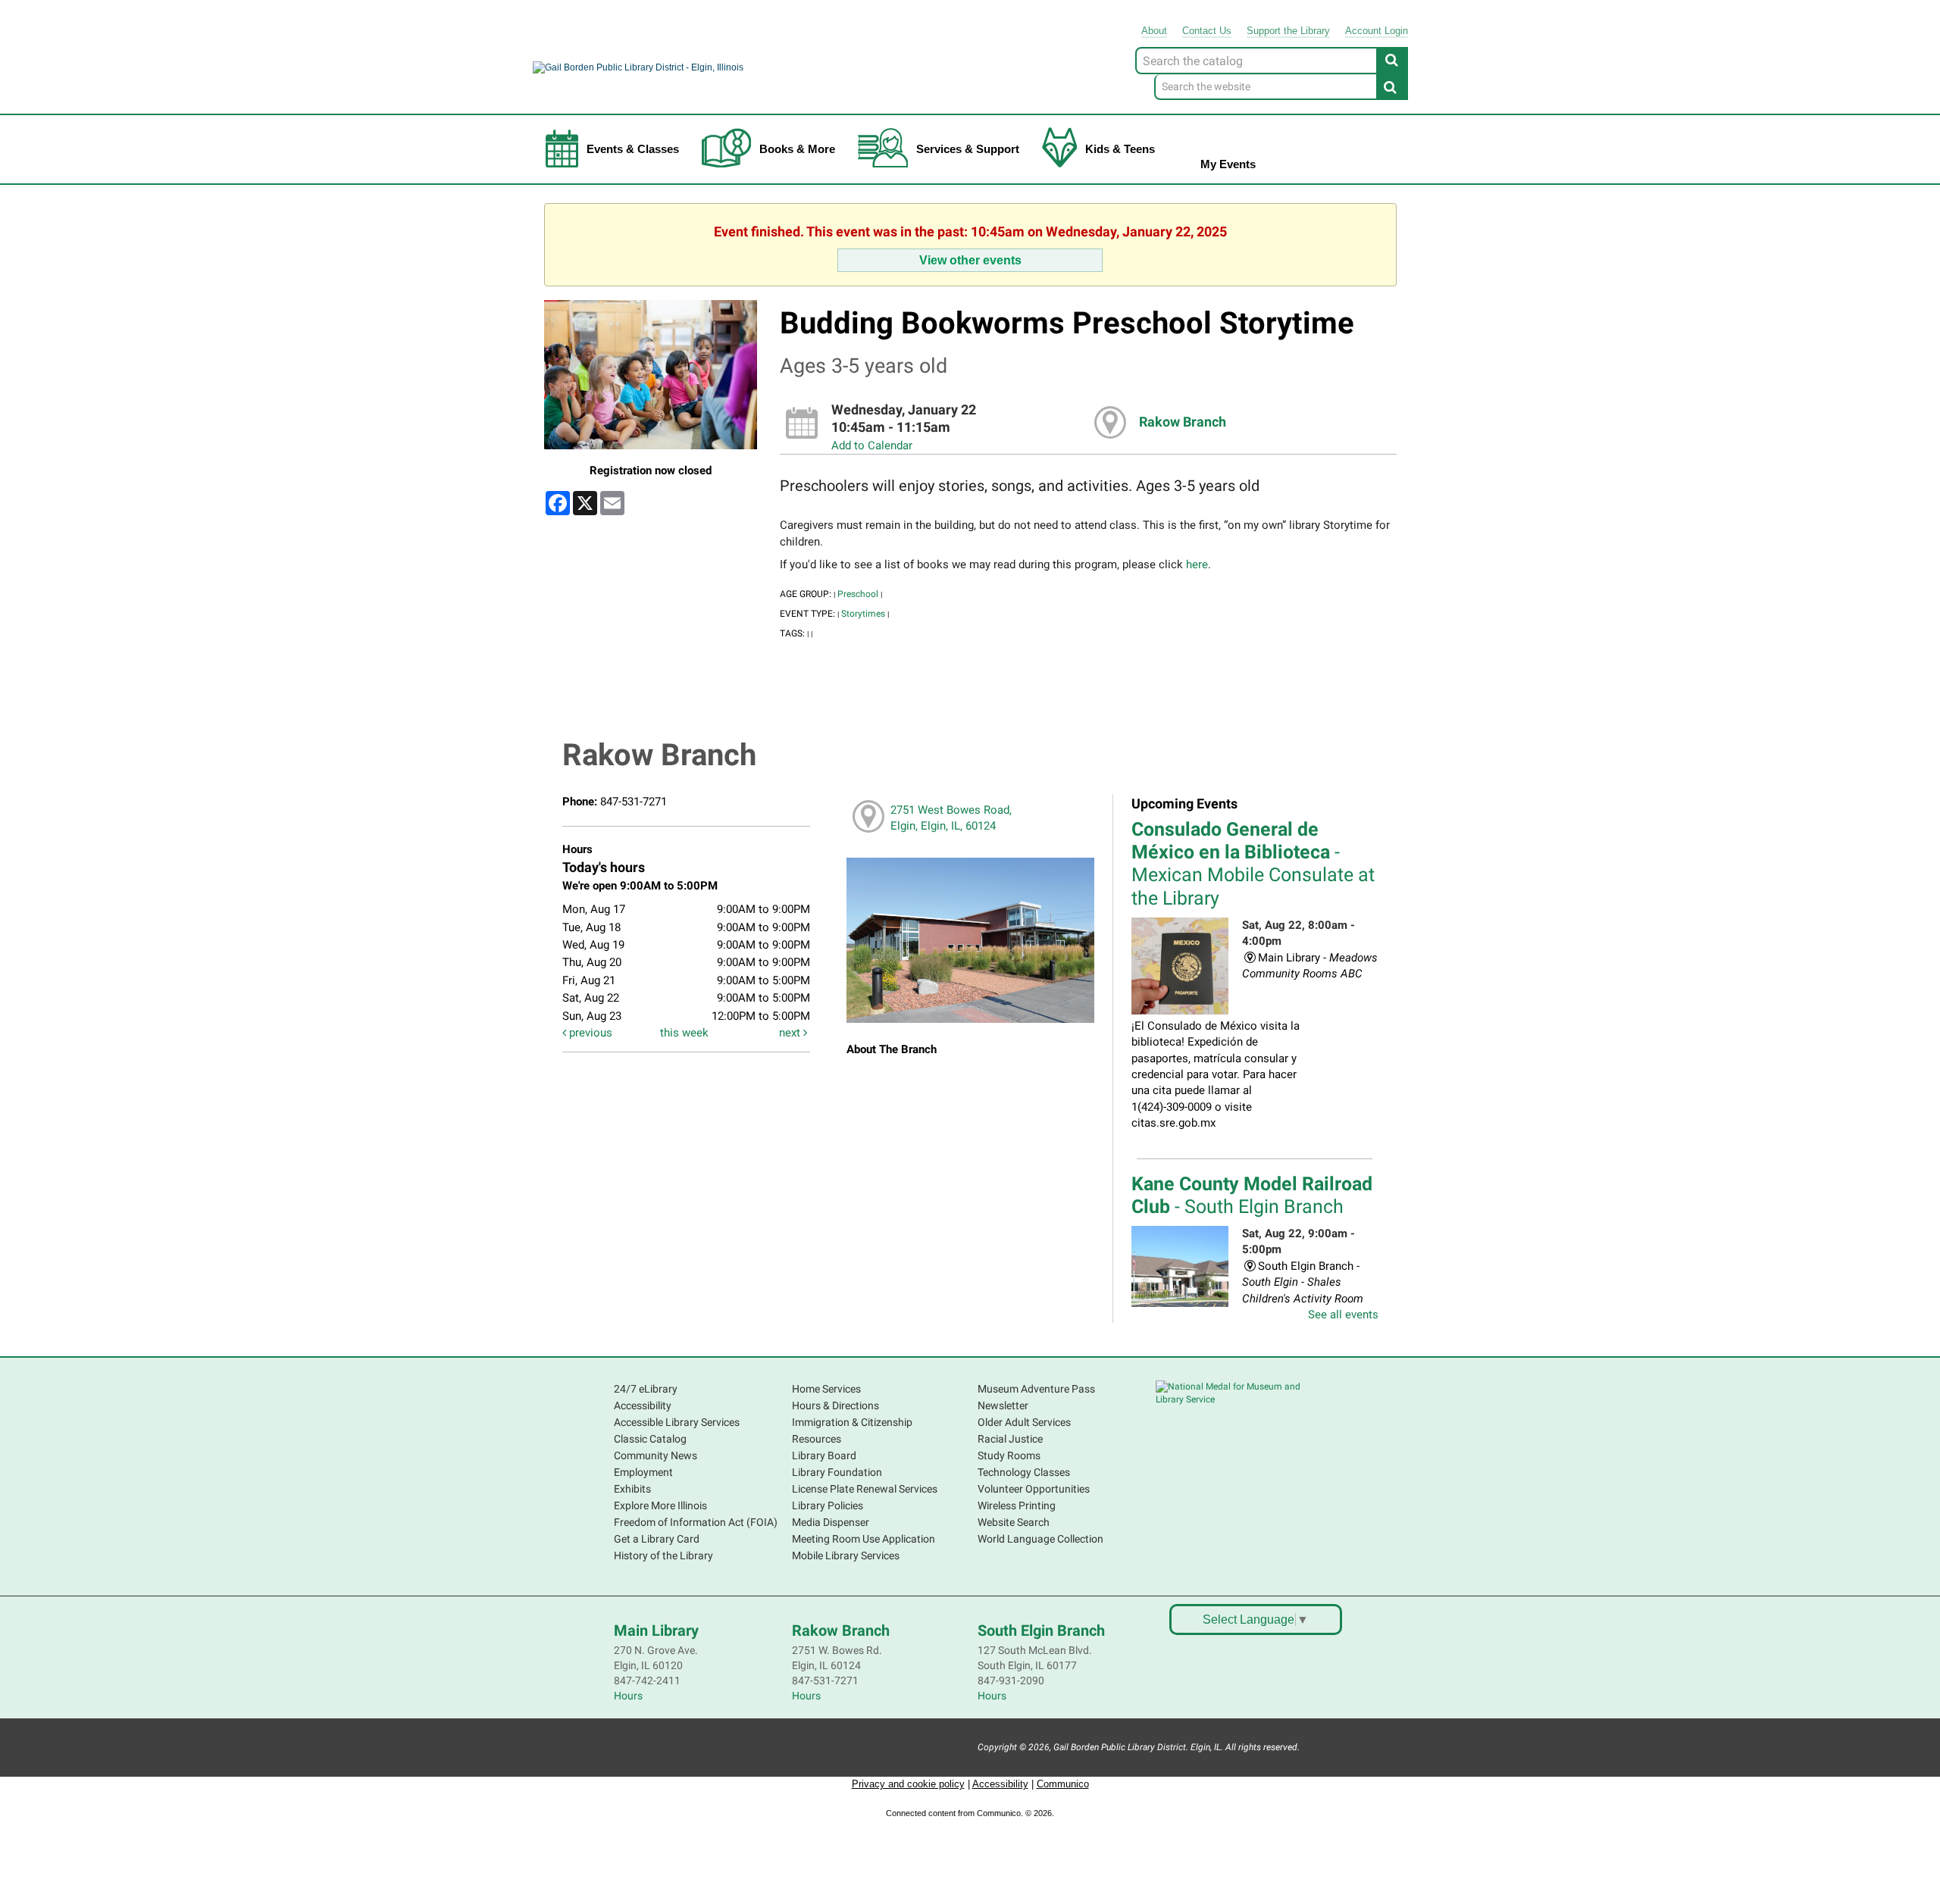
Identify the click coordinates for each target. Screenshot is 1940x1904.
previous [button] (589, 1033)
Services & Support (968, 149)
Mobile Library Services (846, 1555)
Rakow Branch (1183, 422)
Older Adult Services (1024, 1422)
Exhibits (632, 1489)
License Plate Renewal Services (865, 1489)
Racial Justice (1010, 1439)
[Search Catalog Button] (1392, 60)
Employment (643, 1472)
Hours (628, 1696)
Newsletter (1003, 1405)
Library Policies (828, 1505)
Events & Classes (633, 149)
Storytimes (863, 614)
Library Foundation (837, 1472)
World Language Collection (1040, 1539)
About (1154, 31)
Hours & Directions (835, 1405)
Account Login (1377, 31)
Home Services (826, 1389)
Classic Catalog (650, 1439)
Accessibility (643, 1405)
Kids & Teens (1120, 149)
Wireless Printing (1017, 1505)
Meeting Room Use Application (864, 1539)
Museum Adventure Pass (1036, 1389)
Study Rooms (1009, 1455)
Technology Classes (1024, 1472)
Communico (1063, 1784)
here (1197, 564)
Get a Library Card (657, 1539)
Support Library (1288, 31)
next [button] (791, 1033)
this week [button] (684, 1033)
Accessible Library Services (677, 1422)
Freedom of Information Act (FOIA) (696, 1522)
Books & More (797, 149)
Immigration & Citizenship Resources (852, 1430)
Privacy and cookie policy (908, 1784)
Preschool (858, 594)
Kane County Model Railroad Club (1252, 1195)
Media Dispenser (831, 1522)
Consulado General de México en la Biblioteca (1253, 864)
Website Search (1014, 1522)
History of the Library (663, 1555)
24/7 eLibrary (646, 1389)
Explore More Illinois (660, 1505)
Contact (1207, 31)
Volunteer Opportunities (1034, 1489)
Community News (656, 1455)
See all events (1343, 1315)
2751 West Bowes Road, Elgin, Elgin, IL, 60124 (951, 818)
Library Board (824, 1455)
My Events (1228, 164)
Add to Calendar (872, 446)
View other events (970, 260)
